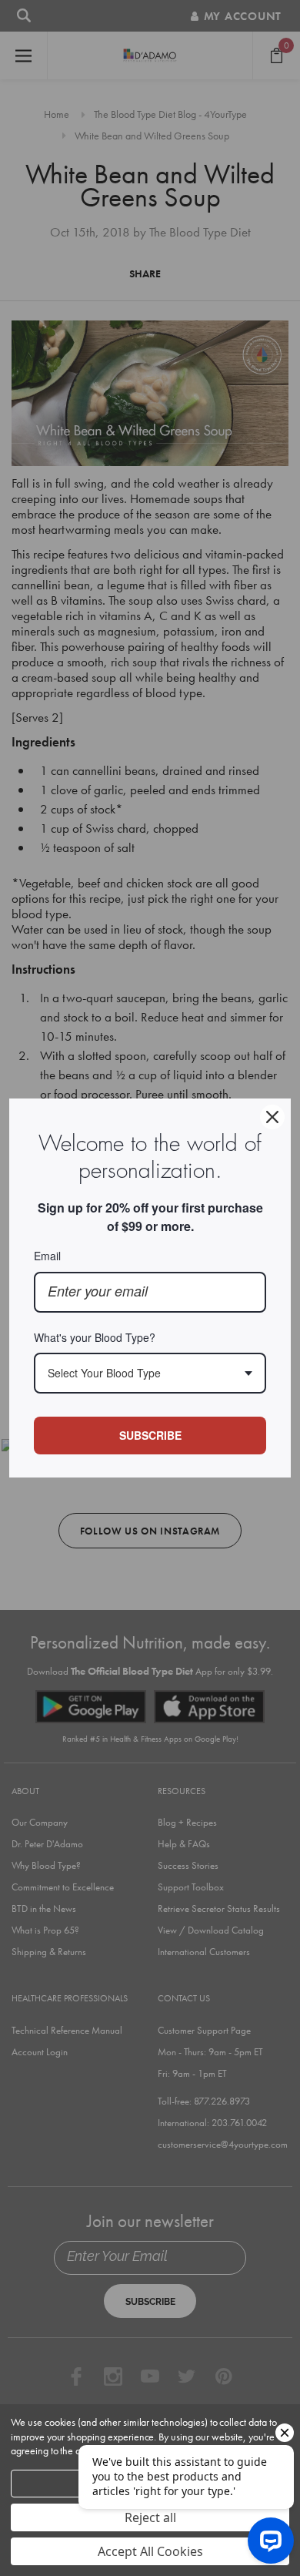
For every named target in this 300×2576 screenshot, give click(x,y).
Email (47, 1256)
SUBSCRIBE (150, 1435)
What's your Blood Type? (95, 1337)
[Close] (272, 1117)
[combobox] (150, 1373)
